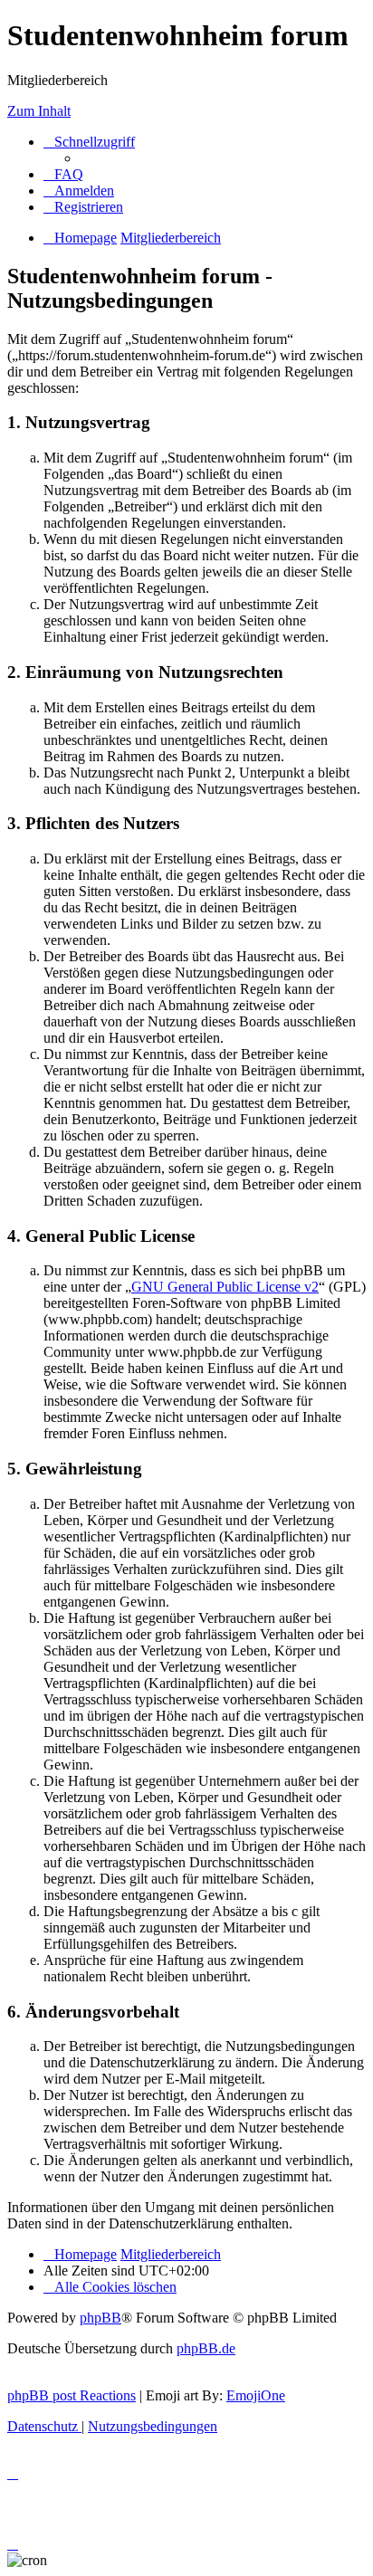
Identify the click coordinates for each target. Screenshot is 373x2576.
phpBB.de (206, 2348)
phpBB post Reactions (72, 2395)
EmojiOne (256, 2395)
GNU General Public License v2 (225, 1287)
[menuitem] (63, 174)
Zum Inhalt (39, 111)
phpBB (100, 2318)
